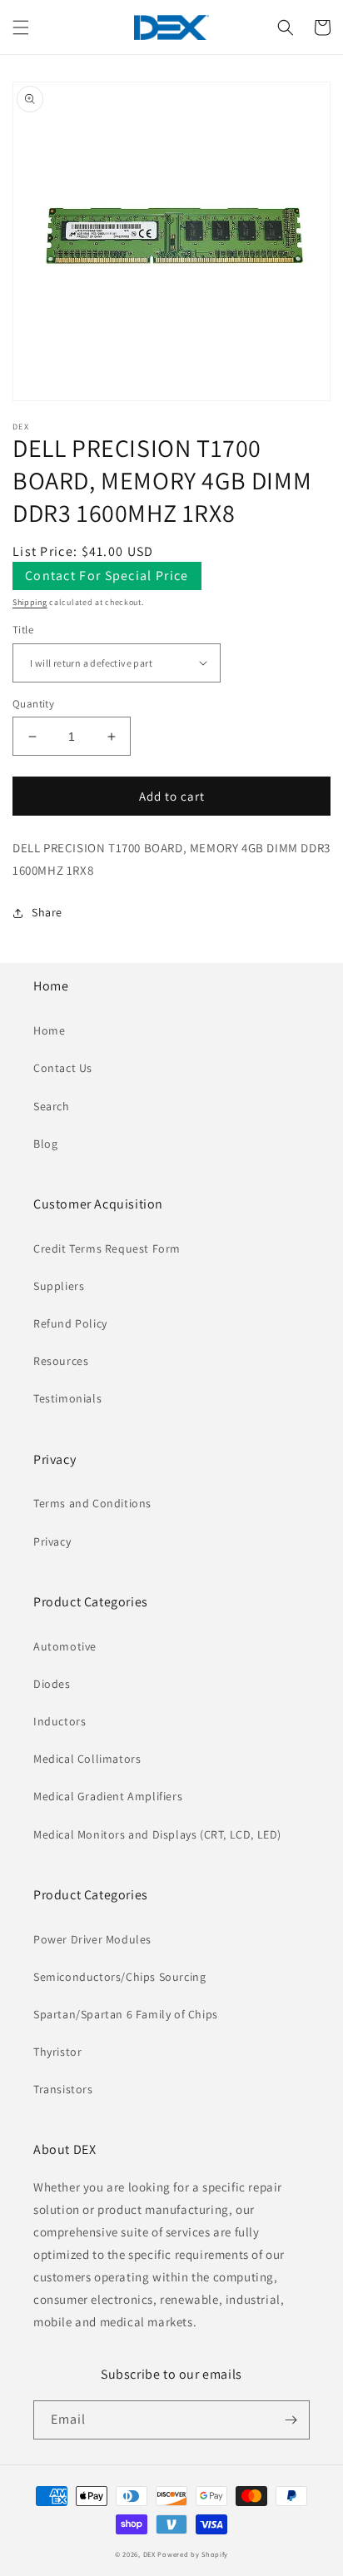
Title (23, 630)
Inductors (60, 1721)
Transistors (63, 2089)
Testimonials (67, 1398)
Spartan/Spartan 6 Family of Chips (126, 2014)
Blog (45, 1144)
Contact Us (63, 1068)
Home (49, 1030)
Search (52, 1106)
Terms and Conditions (92, 1503)
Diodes (52, 1684)
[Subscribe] (291, 2420)
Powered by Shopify (193, 2554)
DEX (149, 2554)
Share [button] (47, 912)
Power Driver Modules (92, 1939)
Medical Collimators (87, 1759)
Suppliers (59, 1286)
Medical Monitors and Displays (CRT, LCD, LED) (157, 1834)
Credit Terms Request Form (107, 1248)
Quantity (33, 704)
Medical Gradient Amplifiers (108, 1796)
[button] (21, 27)
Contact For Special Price (107, 576)
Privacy (52, 1541)
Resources (61, 1361)
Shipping (30, 602)
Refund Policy (70, 1323)
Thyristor (57, 2052)
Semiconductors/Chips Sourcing (119, 1977)
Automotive (65, 1646)
